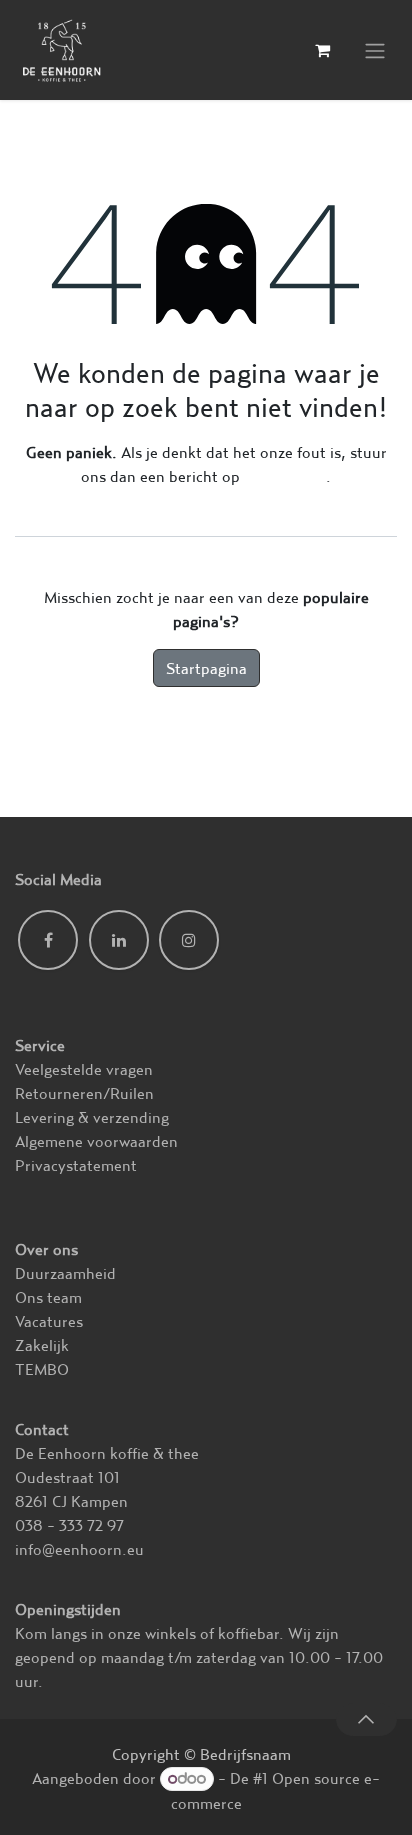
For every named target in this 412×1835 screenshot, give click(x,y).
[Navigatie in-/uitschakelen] (375, 50)
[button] (366, 1719)
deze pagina (285, 476)
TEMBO (42, 1369)
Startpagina (206, 668)
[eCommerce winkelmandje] (322, 50)
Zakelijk (42, 1345)
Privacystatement (76, 1165)
